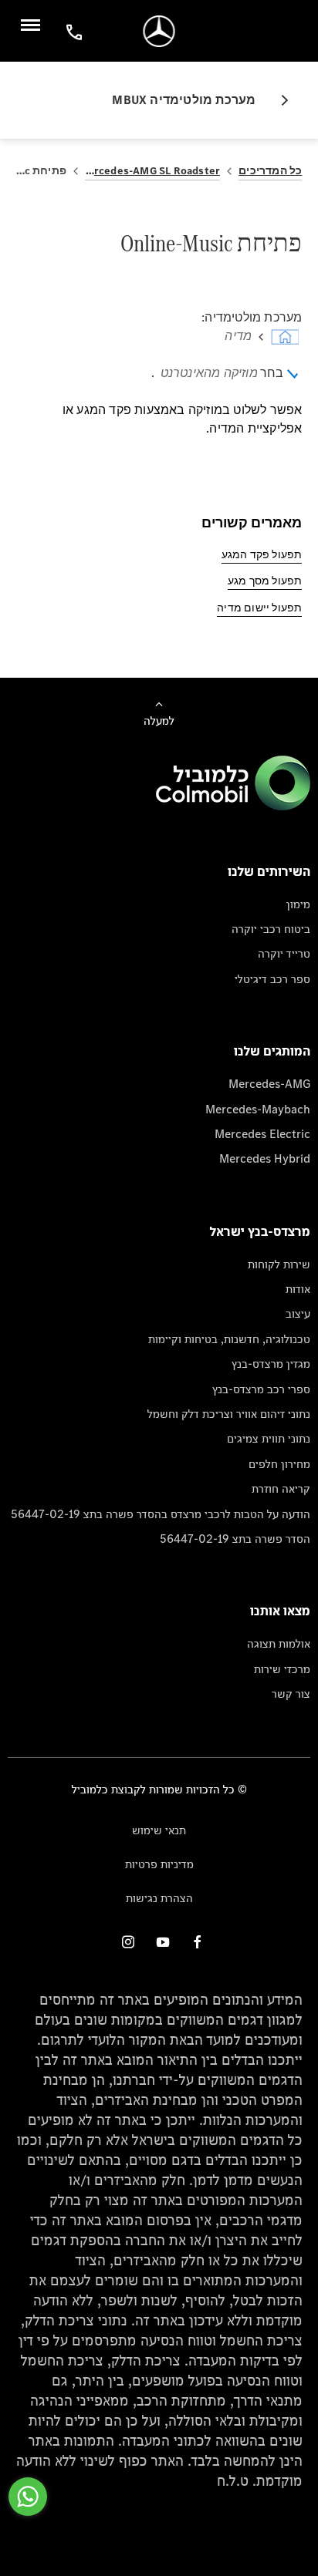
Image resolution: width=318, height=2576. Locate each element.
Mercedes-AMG (269, 1084)
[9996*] (72, 31)
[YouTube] (163, 1942)
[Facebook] (198, 1942)
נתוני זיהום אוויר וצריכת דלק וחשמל (229, 1414)
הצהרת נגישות (159, 1898)
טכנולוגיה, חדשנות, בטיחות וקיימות (229, 1339)
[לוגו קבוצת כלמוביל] (233, 806)
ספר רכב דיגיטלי (272, 979)
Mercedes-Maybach (258, 1109)
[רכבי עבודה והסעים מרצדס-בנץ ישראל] (159, 31)
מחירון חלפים (279, 1464)
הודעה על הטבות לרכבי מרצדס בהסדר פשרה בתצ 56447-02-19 (161, 1514)
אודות (298, 1289)
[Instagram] (128, 1942)
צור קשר (291, 1694)
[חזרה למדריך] (279, 100)
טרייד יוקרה (284, 953)
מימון (298, 904)
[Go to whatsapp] (28, 2497)
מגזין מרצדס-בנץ (271, 1364)
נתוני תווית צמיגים (269, 1438)
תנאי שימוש (159, 1830)
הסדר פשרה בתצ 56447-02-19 (235, 1539)
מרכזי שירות (282, 1669)
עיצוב (298, 1313)
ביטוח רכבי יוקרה (271, 929)
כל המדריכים (270, 171)
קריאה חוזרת (281, 1488)
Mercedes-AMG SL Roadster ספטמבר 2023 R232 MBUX (152, 171)
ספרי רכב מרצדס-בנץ (261, 1389)
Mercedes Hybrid (265, 1158)
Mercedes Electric (262, 1134)
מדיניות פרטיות (159, 1864)
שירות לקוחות (279, 1264)
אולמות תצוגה (279, 1643)
